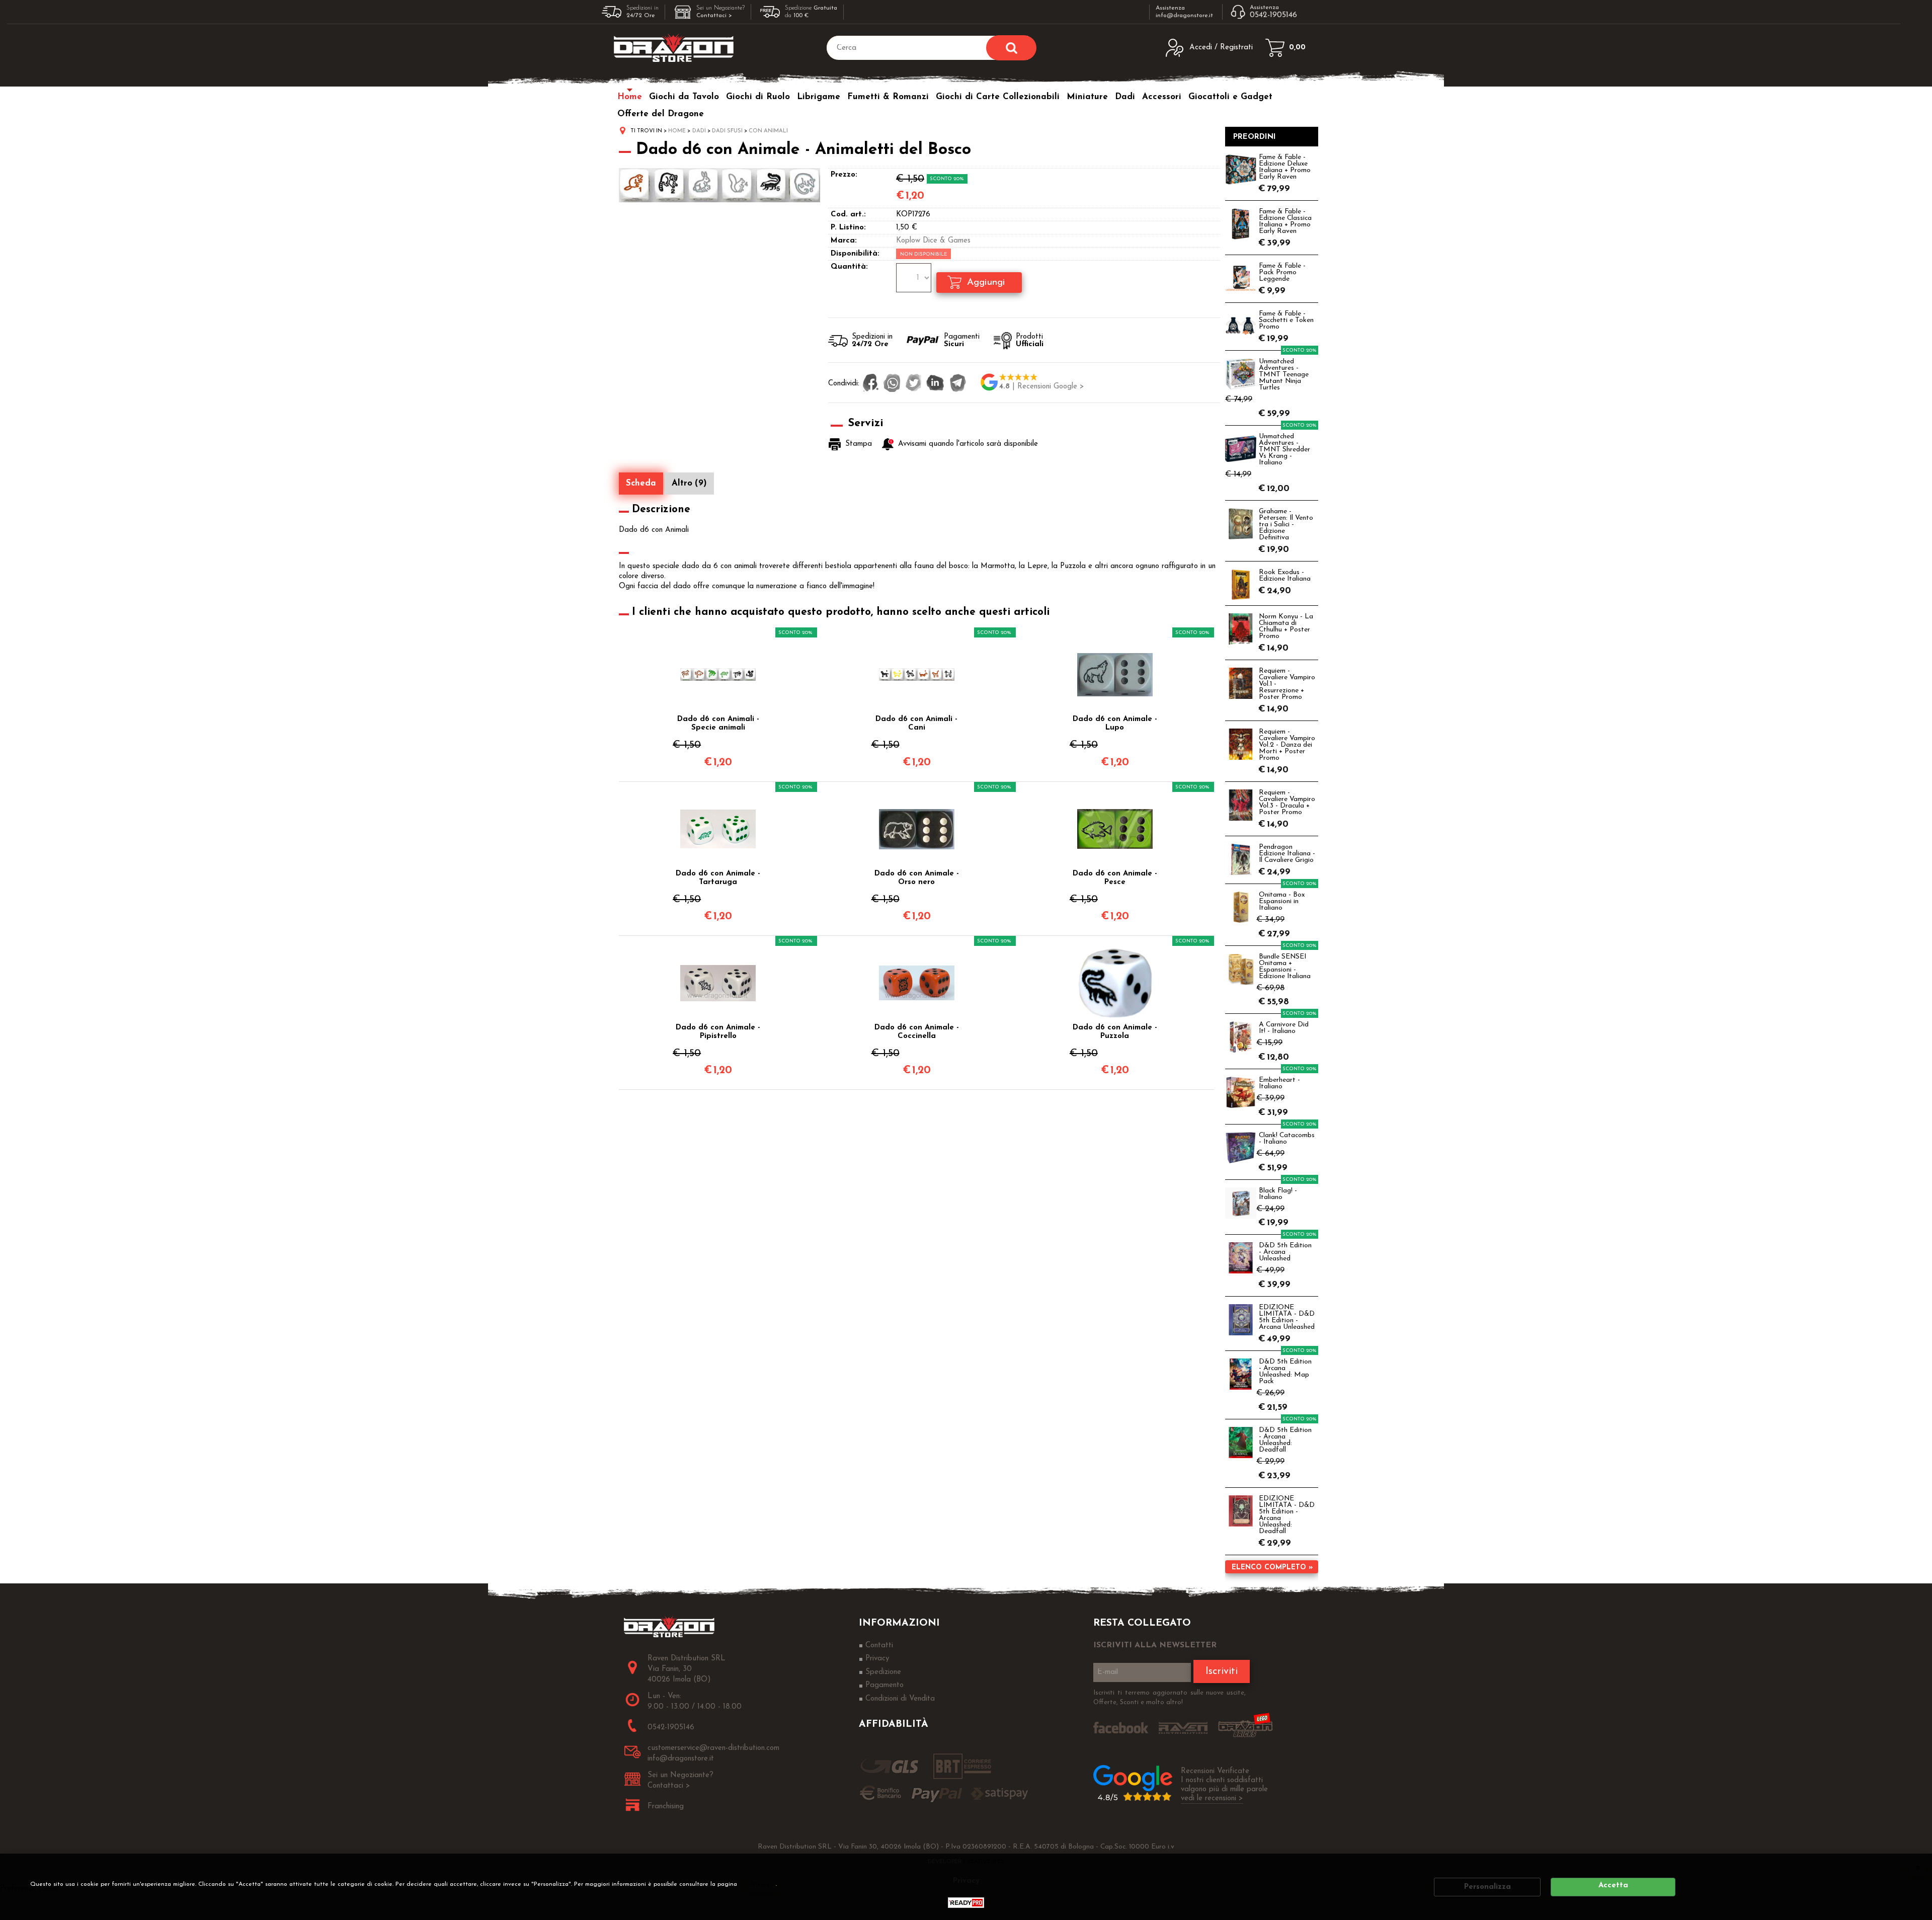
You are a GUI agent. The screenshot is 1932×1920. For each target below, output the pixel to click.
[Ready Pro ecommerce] (966, 1903)
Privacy (760, 1884)
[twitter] (913, 384)
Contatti (879, 1646)
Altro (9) (689, 483)
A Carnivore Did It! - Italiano (1284, 1028)
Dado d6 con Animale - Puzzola (1115, 1032)
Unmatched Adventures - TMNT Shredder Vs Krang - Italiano (1284, 450)
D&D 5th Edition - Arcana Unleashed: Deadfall (1285, 1440)
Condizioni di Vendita (900, 1699)
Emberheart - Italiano (1279, 1083)
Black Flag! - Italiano (1278, 1194)
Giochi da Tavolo (684, 97)
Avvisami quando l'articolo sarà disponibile (968, 445)
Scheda (641, 483)
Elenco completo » (1272, 1568)
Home (630, 97)
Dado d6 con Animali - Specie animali (718, 724)
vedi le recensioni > (1212, 1798)
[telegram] (958, 384)
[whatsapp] (892, 384)
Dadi (1125, 97)
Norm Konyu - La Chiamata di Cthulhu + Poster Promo (1286, 626)
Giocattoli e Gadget (1230, 97)
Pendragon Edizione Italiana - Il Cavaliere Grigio (1287, 854)
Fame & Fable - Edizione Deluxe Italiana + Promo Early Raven (1285, 167)
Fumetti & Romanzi (888, 97)
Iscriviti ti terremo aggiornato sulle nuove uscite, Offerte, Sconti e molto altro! (1170, 1698)
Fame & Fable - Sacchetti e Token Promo (1286, 320)
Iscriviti (1222, 1671)
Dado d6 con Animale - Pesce (1115, 878)
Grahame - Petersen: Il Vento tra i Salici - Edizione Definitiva (1286, 525)
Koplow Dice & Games (933, 241)
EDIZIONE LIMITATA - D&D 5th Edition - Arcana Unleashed (1287, 1317)
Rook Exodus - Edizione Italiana (1285, 576)
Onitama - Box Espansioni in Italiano (1282, 901)
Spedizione (883, 1672)
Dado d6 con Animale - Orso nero (917, 878)
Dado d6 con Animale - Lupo (1115, 724)
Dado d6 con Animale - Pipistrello (718, 1032)
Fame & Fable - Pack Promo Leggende (1282, 272)
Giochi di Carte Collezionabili (998, 97)
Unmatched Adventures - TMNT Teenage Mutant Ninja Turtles (1284, 375)
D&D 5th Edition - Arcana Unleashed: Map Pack (1285, 1372)
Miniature (1087, 97)
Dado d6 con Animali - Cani (916, 724)
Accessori (1162, 97)
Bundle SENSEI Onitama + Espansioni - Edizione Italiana (1285, 967)
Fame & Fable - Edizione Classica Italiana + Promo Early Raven (1285, 221)
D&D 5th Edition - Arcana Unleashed (1285, 1252)
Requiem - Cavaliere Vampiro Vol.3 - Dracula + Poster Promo (1287, 803)
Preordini (1255, 137)
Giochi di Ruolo (758, 97)
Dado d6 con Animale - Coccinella (917, 1032)
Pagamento (884, 1685)
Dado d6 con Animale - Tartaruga (718, 878)
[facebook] (871, 384)
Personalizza (1487, 1887)
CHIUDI (1918, 1867)
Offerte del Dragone (661, 114)
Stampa (859, 444)
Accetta (1613, 1886)
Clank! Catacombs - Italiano (1287, 1139)
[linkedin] (935, 384)
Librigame (819, 97)
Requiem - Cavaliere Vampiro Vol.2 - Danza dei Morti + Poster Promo (1287, 745)
